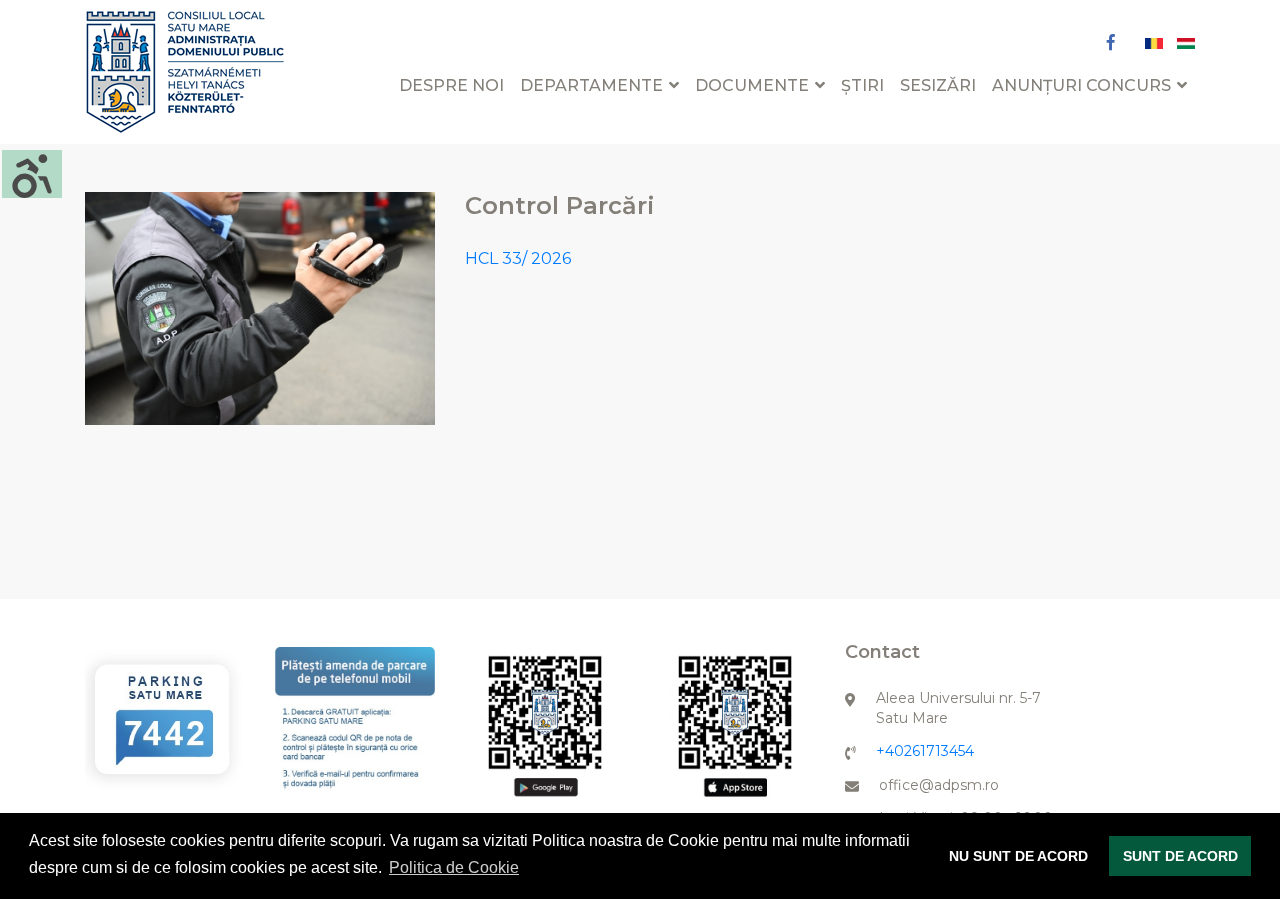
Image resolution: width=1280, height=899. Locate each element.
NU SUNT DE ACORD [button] (1018, 856)
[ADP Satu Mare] (185, 70)
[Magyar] (1186, 42)
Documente (752, 85)
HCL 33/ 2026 (518, 258)
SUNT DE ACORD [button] (1180, 856)
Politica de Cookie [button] (454, 867)
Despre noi (451, 85)
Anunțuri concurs (1081, 85)
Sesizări (938, 85)
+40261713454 (925, 751)
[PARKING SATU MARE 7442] (165, 719)
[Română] (1156, 42)
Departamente (591, 85)
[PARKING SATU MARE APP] (355, 723)
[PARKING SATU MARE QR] (545, 727)
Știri (862, 85)
